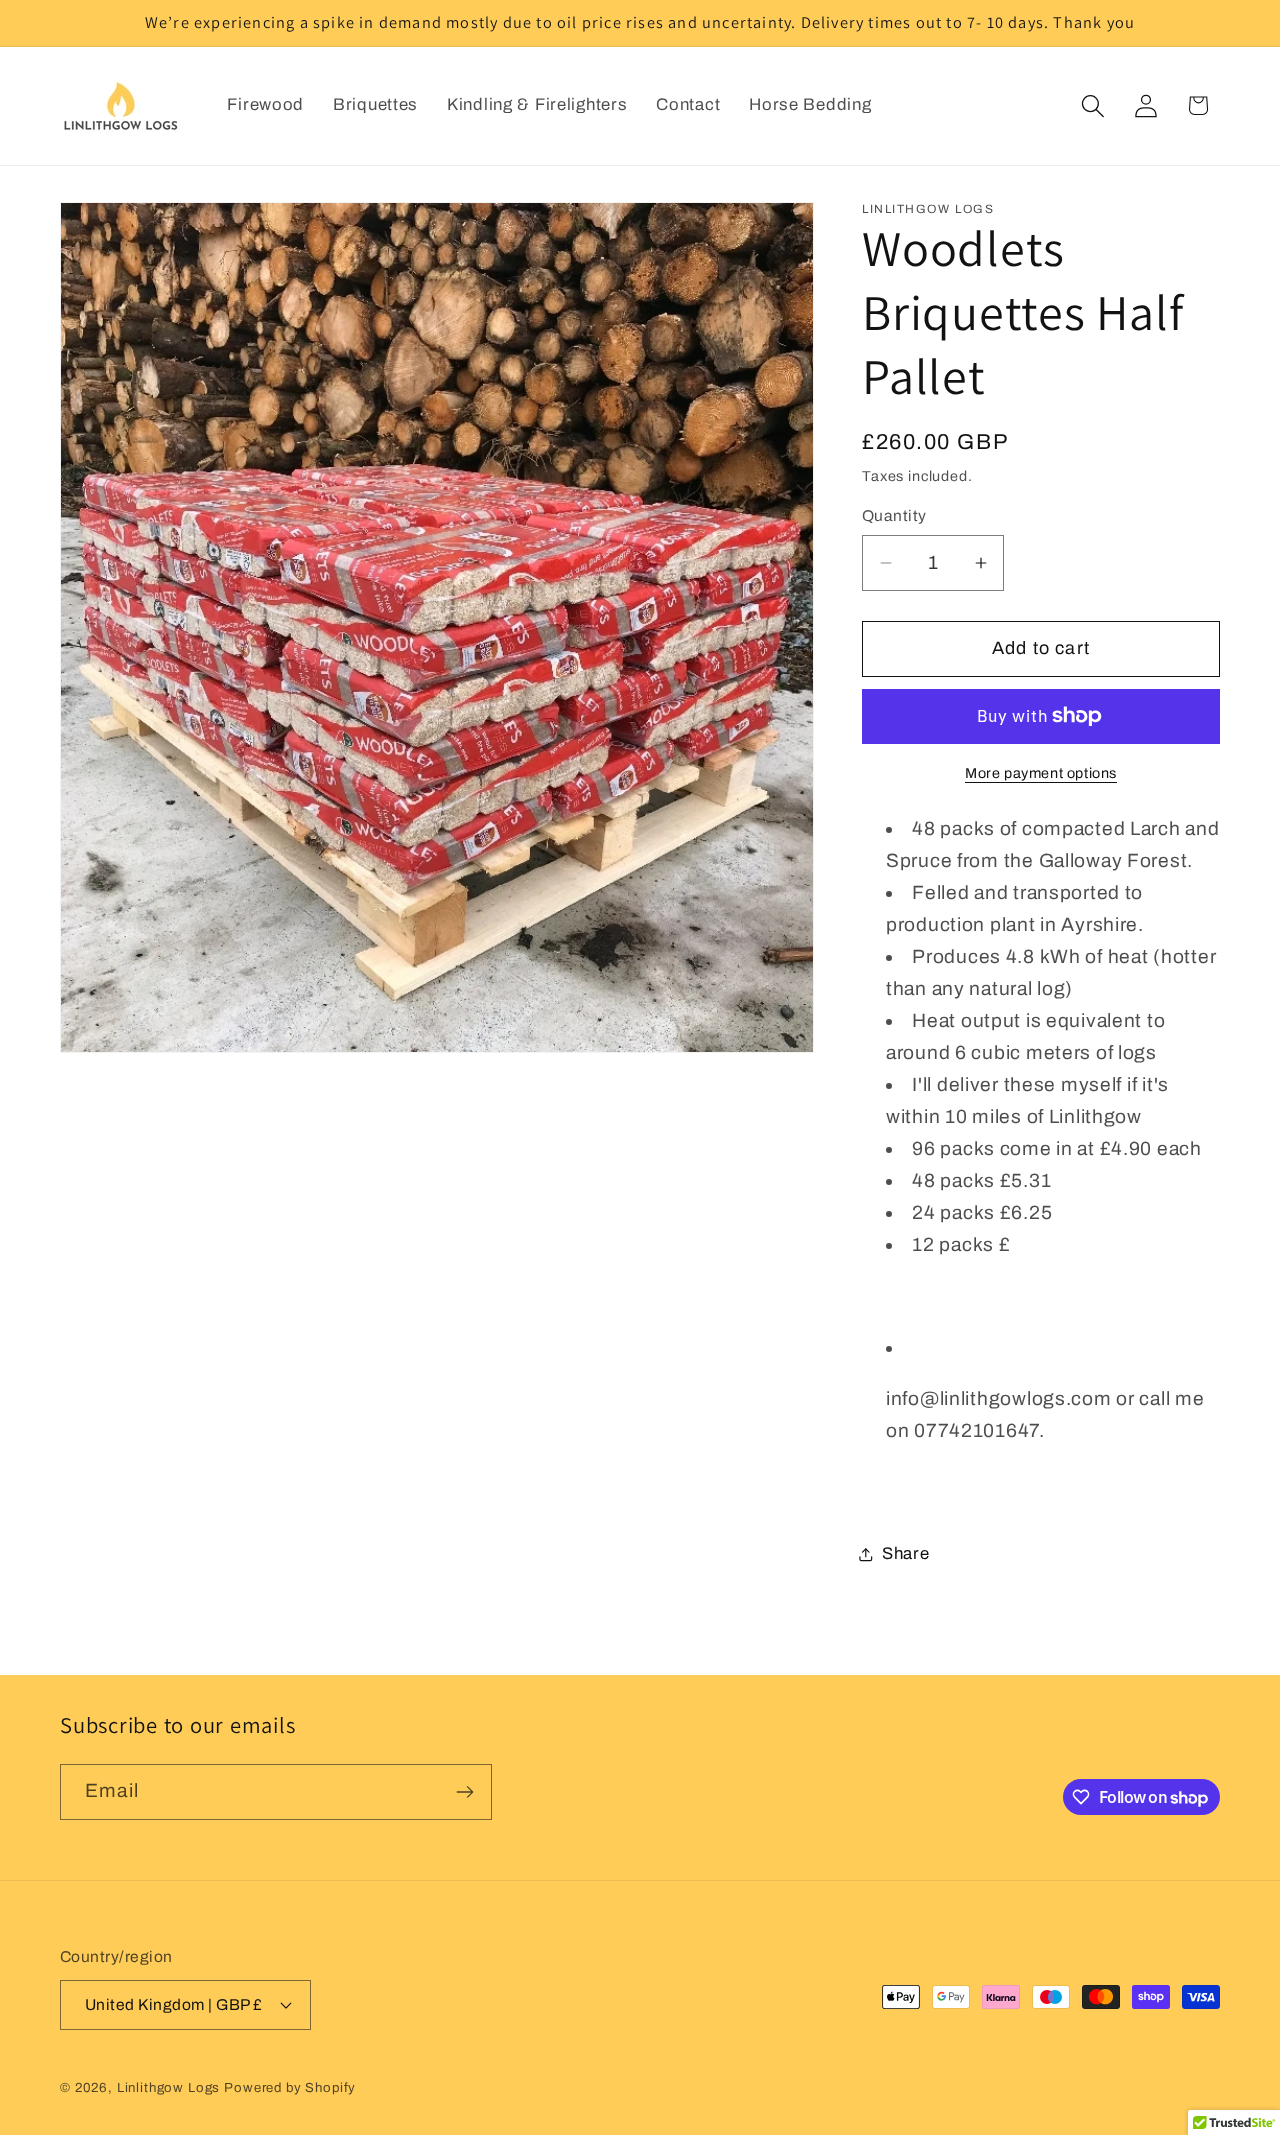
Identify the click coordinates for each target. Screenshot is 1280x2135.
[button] (1092, 105)
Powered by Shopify (290, 2087)
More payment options (1041, 773)
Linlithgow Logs (169, 2087)
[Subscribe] (464, 1792)
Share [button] (906, 1553)
